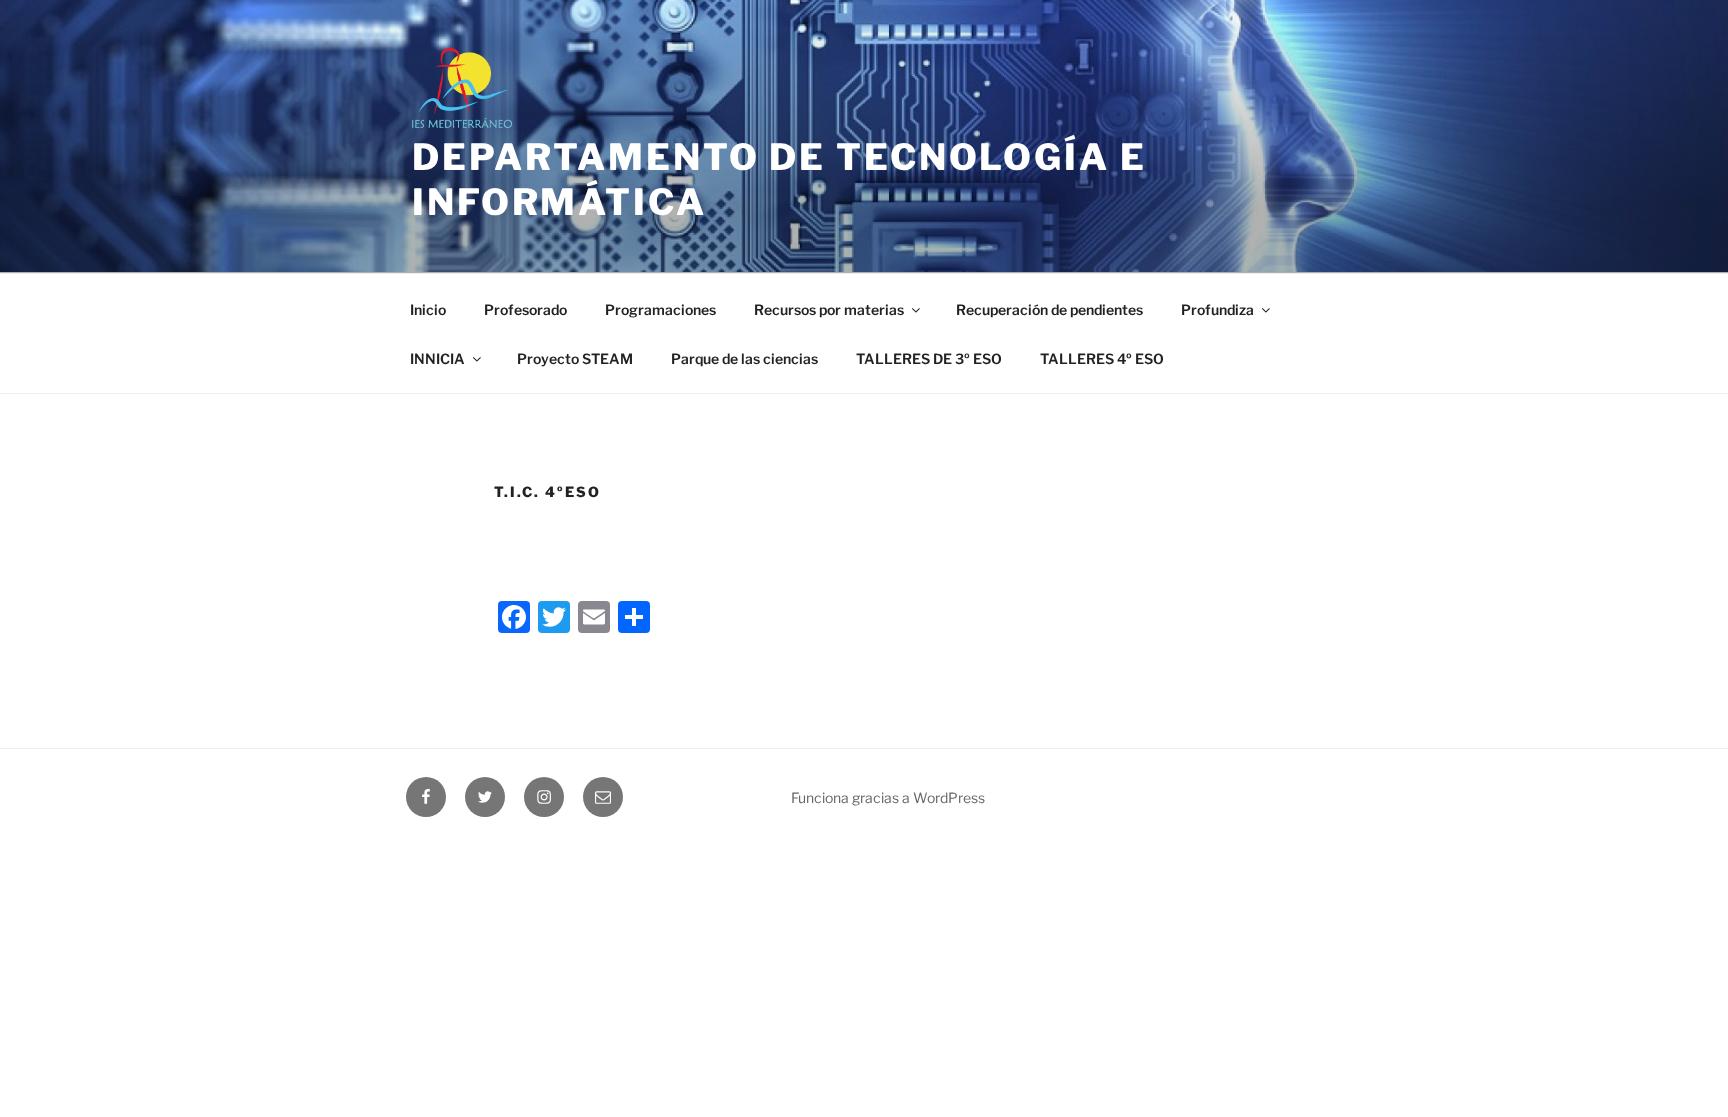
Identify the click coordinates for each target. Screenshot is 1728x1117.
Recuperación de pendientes (1049, 309)
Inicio (428, 309)
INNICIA (437, 358)
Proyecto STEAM (575, 358)
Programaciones (660, 309)
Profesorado (525, 309)
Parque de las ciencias (744, 358)
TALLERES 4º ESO (1102, 358)
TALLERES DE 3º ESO (929, 358)
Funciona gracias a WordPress (888, 797)
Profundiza (1217, 309)
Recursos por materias (829, 309)
